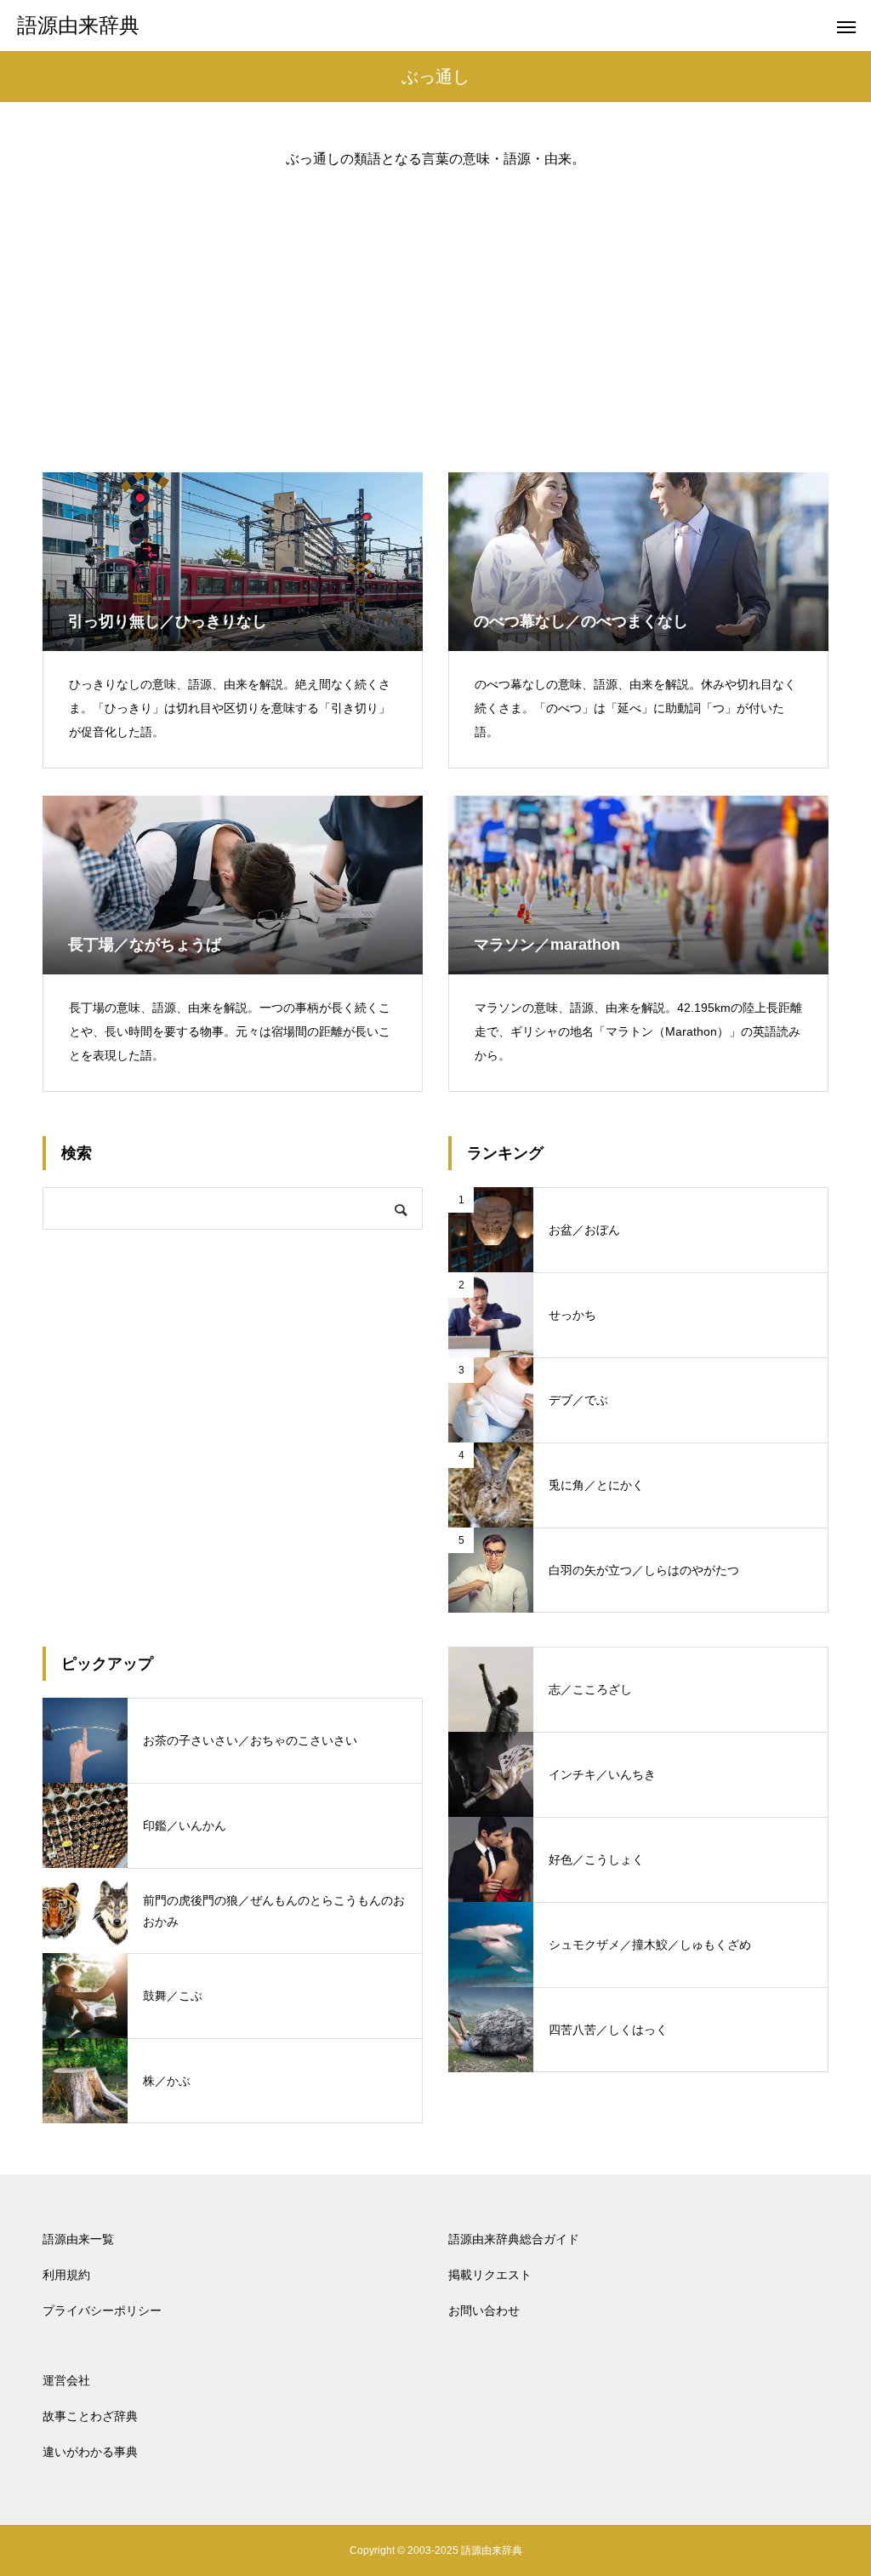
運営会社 (66, 2380)
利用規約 (66, 2275)
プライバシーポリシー (102, 2310)
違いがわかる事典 (90, 2452)
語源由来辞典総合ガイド (514, 2239)
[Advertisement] (435, 306)
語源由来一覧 (78, 2239)
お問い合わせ (484, 2310)
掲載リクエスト (490, 2275)
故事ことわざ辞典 (90, 2416)
